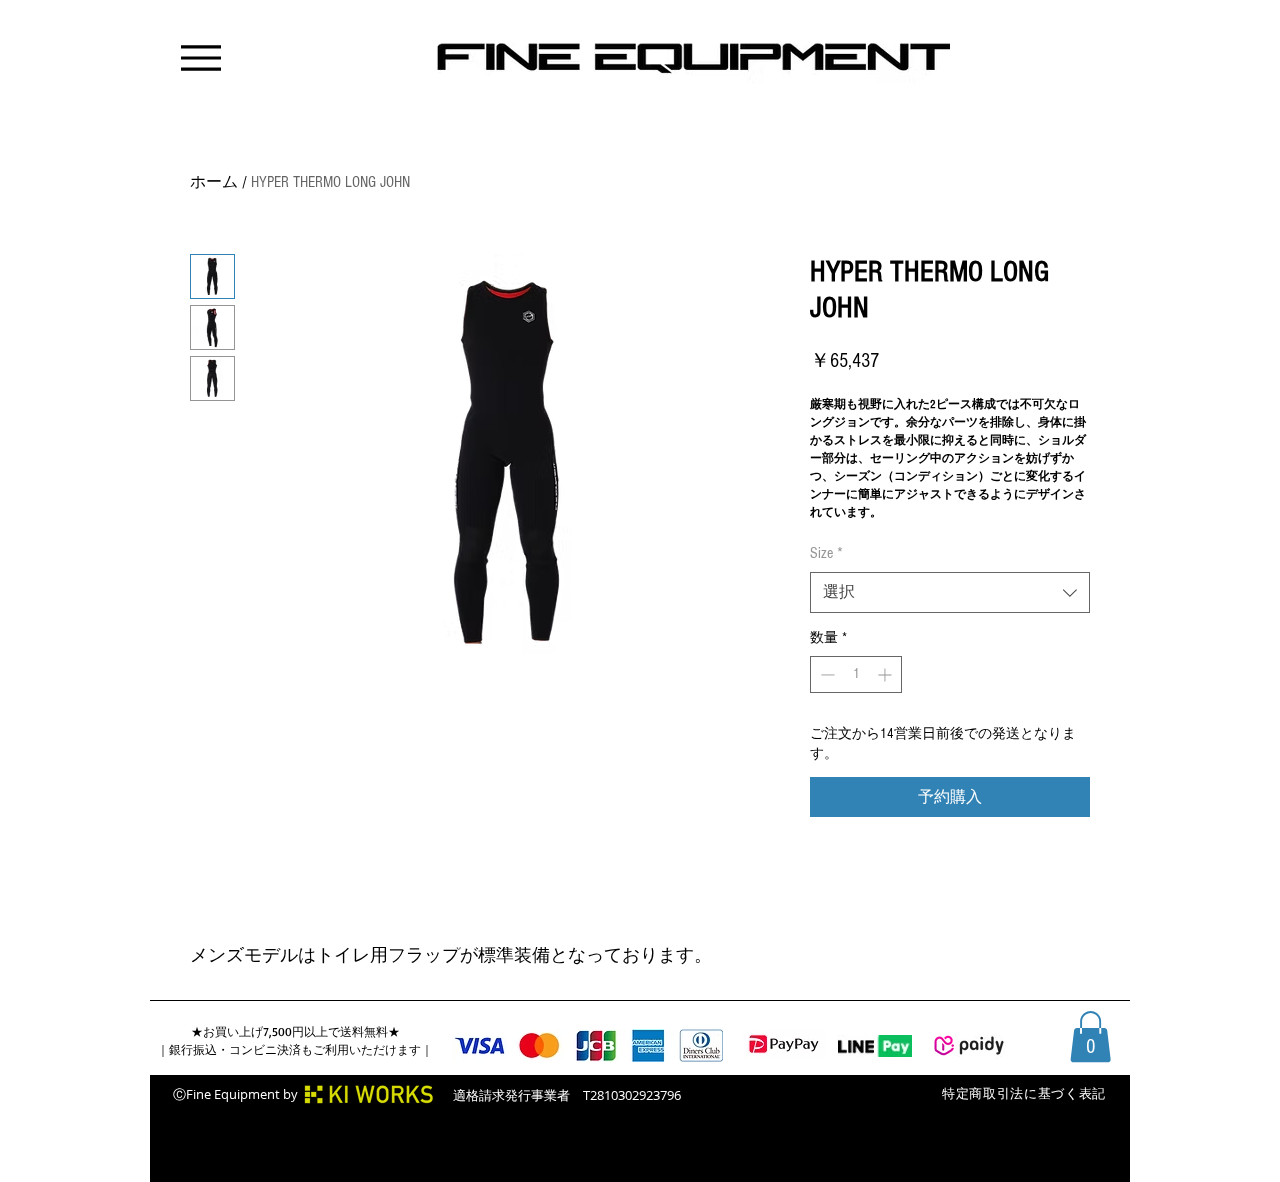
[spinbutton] (856, 674)
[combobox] (950, 592)
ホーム (214, 182)
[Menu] (200, 57)
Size (826, 553)
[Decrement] (825, 674)
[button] (1090, 1036)
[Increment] (886, 674)
